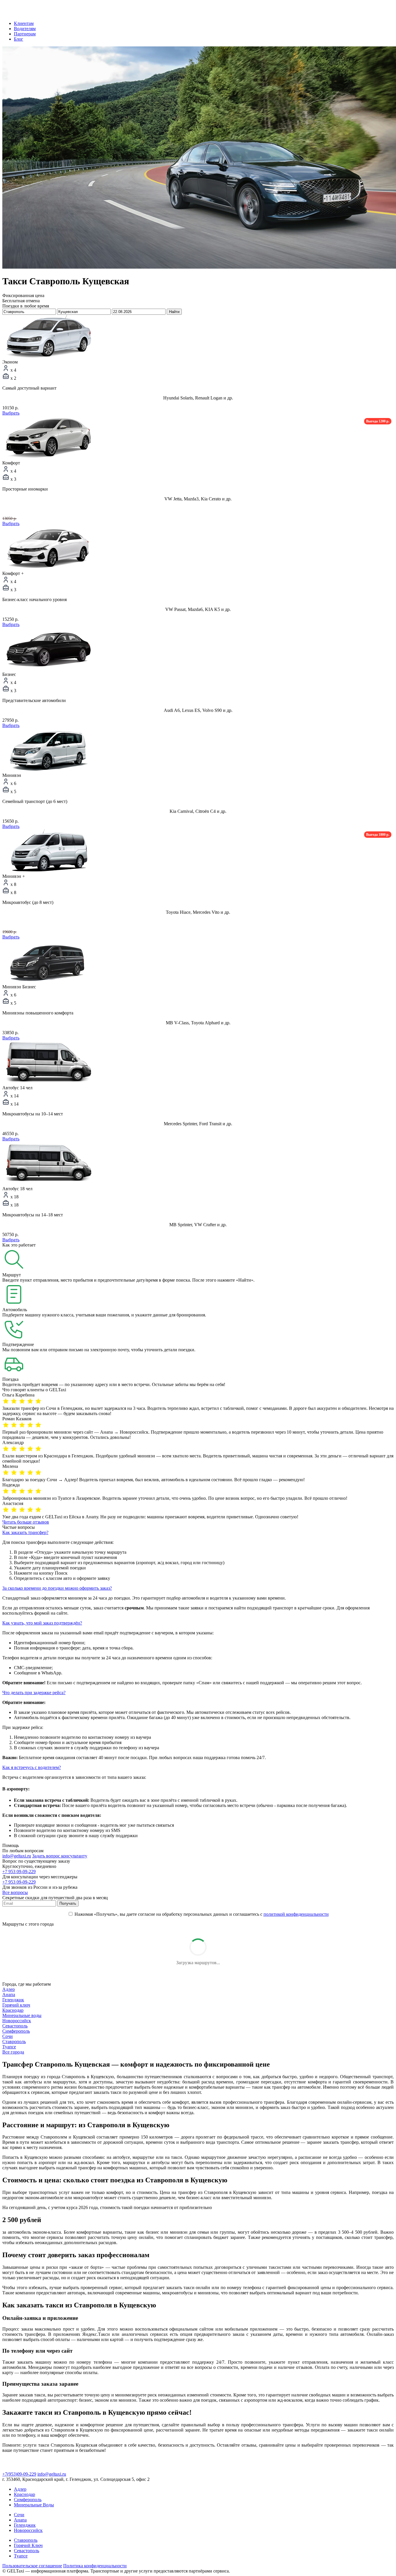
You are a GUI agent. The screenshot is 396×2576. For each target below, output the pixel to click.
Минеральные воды (22, 2015)
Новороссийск (17, 2021)
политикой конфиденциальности (296, 1914)
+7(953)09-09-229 (19, 2474)
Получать (68, 1903)
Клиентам (24, 23)
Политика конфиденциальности (95, 2566)
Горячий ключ (16, 2005)
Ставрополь (14, 2042)
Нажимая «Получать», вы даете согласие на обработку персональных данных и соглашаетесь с (201, 1914)
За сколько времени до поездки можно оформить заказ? (57, 1588)
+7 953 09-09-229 (19, 1872)
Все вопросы (15, 1892)
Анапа (9, 1995)
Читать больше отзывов (26, 1522)
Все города (13, 2052)
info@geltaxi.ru (17, 1856)
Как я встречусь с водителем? (32, 1767)
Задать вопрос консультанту (60, 1856)
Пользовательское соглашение (32, 2566)
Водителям (25, 29)
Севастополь (15, 2026)
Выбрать (11, 413)
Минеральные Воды (34, 2505)
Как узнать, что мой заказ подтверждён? (42, 1623)
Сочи (8, 2036)
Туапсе (9, 2047)
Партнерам (25, 34)
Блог (19, 39)
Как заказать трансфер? (25, 1532)
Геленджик (13, 2000)
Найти (174, 312)
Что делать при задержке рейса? (34, 1693)
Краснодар (13, 2010)
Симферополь (16, 2031)
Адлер (9, 1989)
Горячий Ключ (28, 2545)
